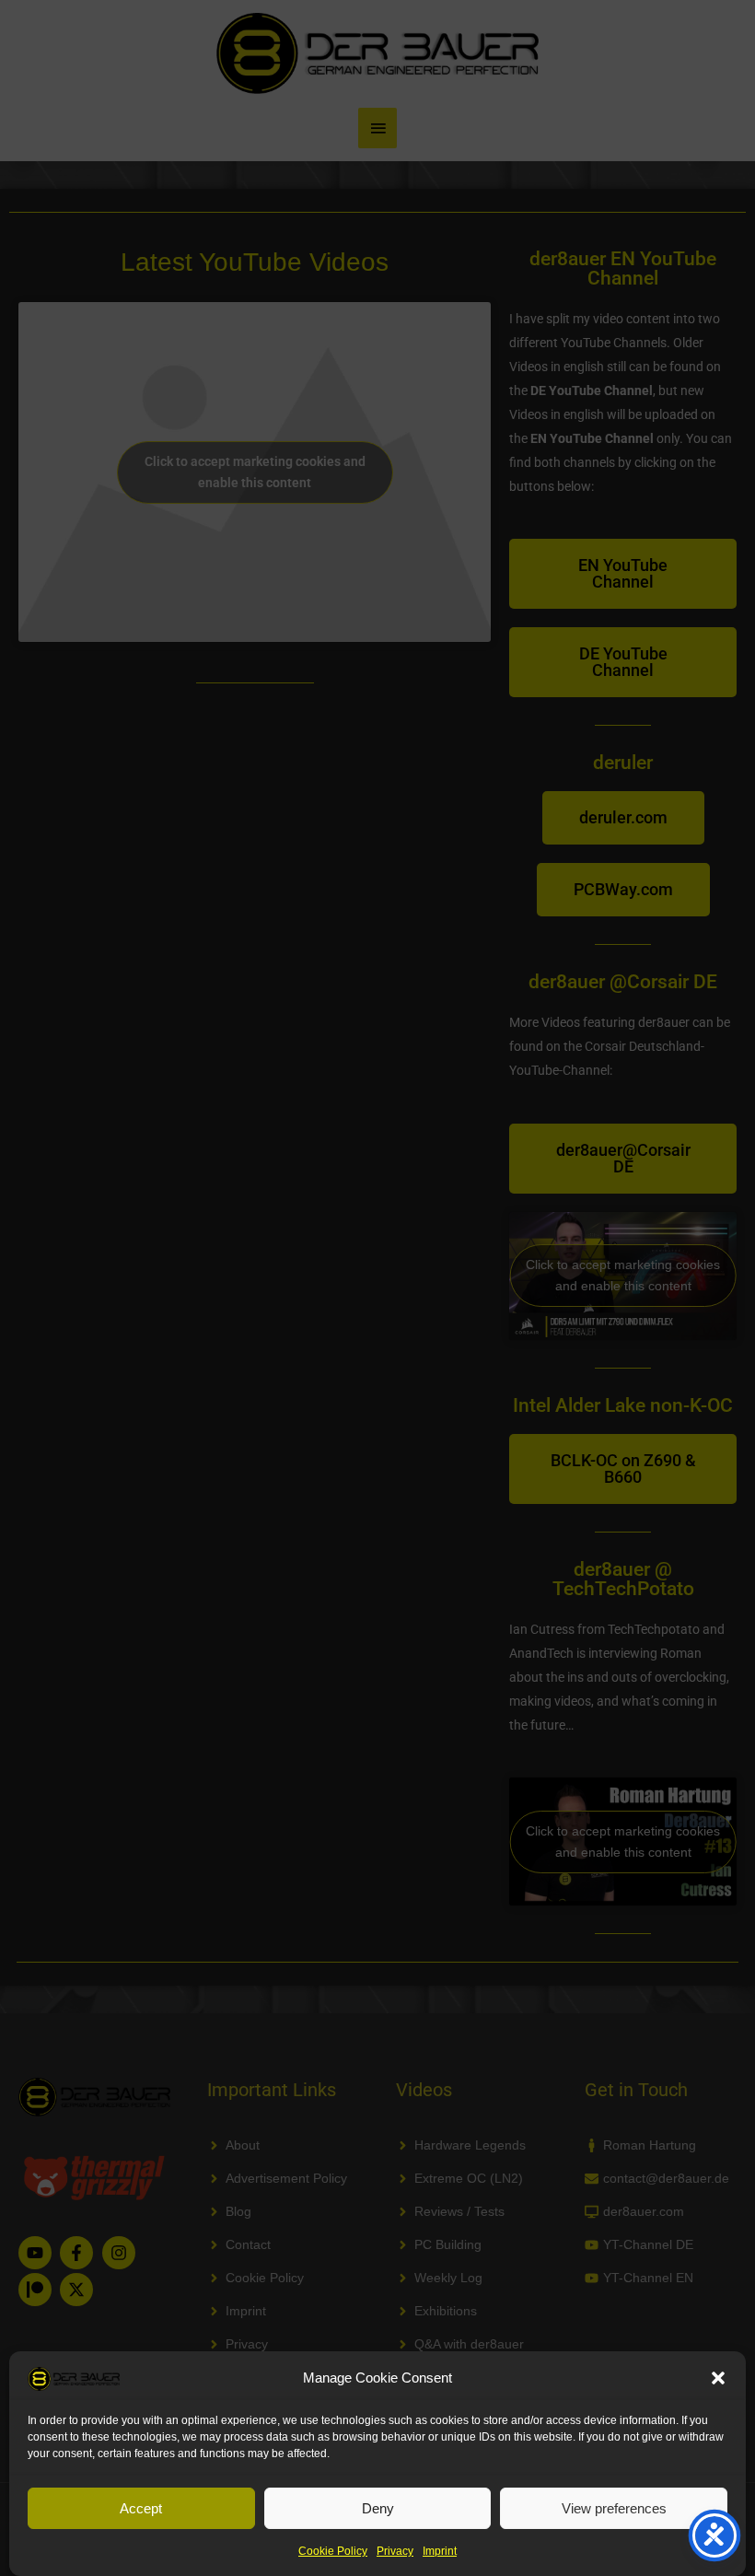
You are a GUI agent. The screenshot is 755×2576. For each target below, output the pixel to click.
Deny (378, 2508)
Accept (141, 2508)
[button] (718, 2378)
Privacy (395, 2551)
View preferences (614, 2508)
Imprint (440, 2551)
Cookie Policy (333, 2551)
